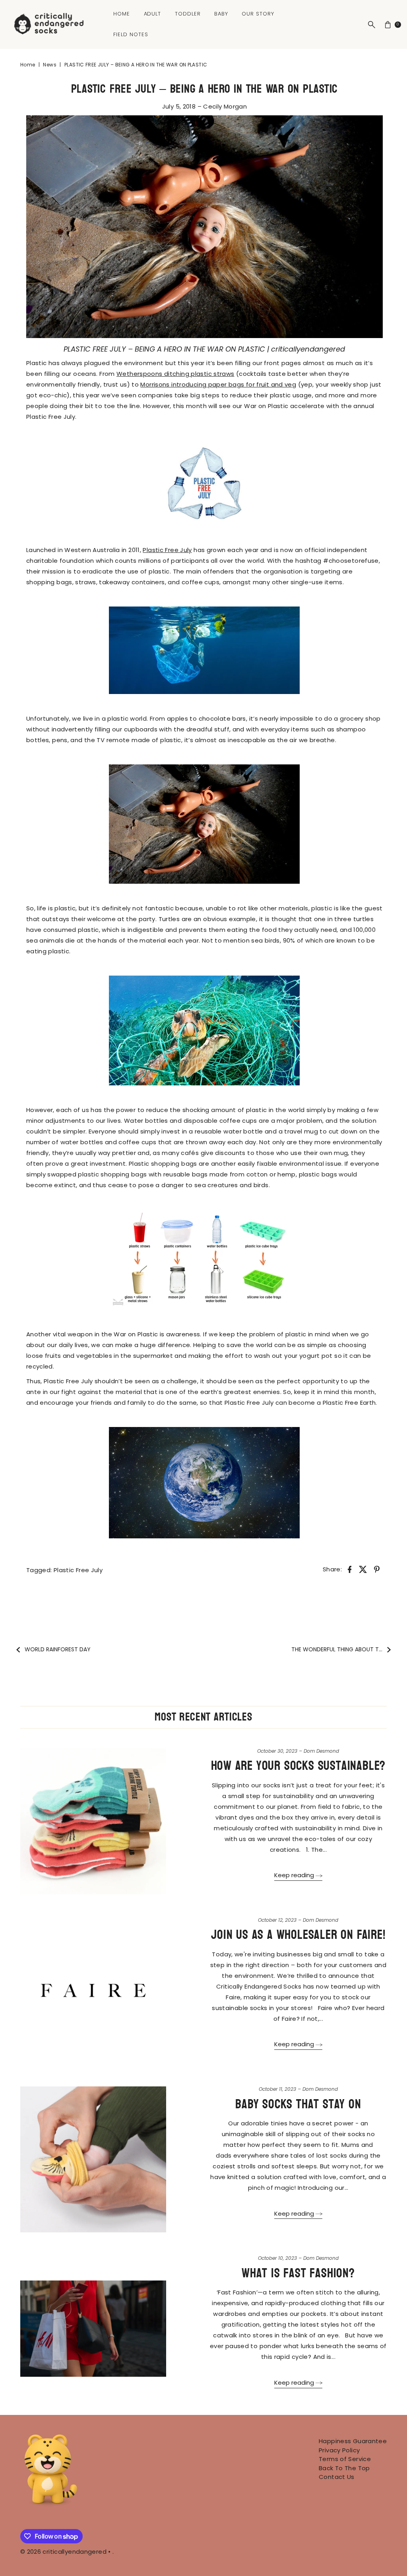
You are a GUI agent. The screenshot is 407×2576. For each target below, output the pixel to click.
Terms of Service (345, 2459)
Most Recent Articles (203, 1717)
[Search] (372, 25)
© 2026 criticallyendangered (63, 2552)
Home (122, 14)
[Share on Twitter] (363, 1569)
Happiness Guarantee (353, 2441)
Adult (153, 14)
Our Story (258, 14)
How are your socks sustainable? (298, 1766)
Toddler (188, 14)
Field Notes (131, 34)
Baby (221, 14)
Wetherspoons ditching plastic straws (175, 374)
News (50, 65)
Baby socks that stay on (298, 2104)
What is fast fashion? (298, 2273)
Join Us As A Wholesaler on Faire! (298, 1935)
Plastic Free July (167, 550)
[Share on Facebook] (349, 1569)
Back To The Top (344, 2468)
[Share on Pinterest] (377, 1569)
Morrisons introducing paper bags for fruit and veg (218, 384)
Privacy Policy (339, 2450)
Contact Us (337, 2477)
